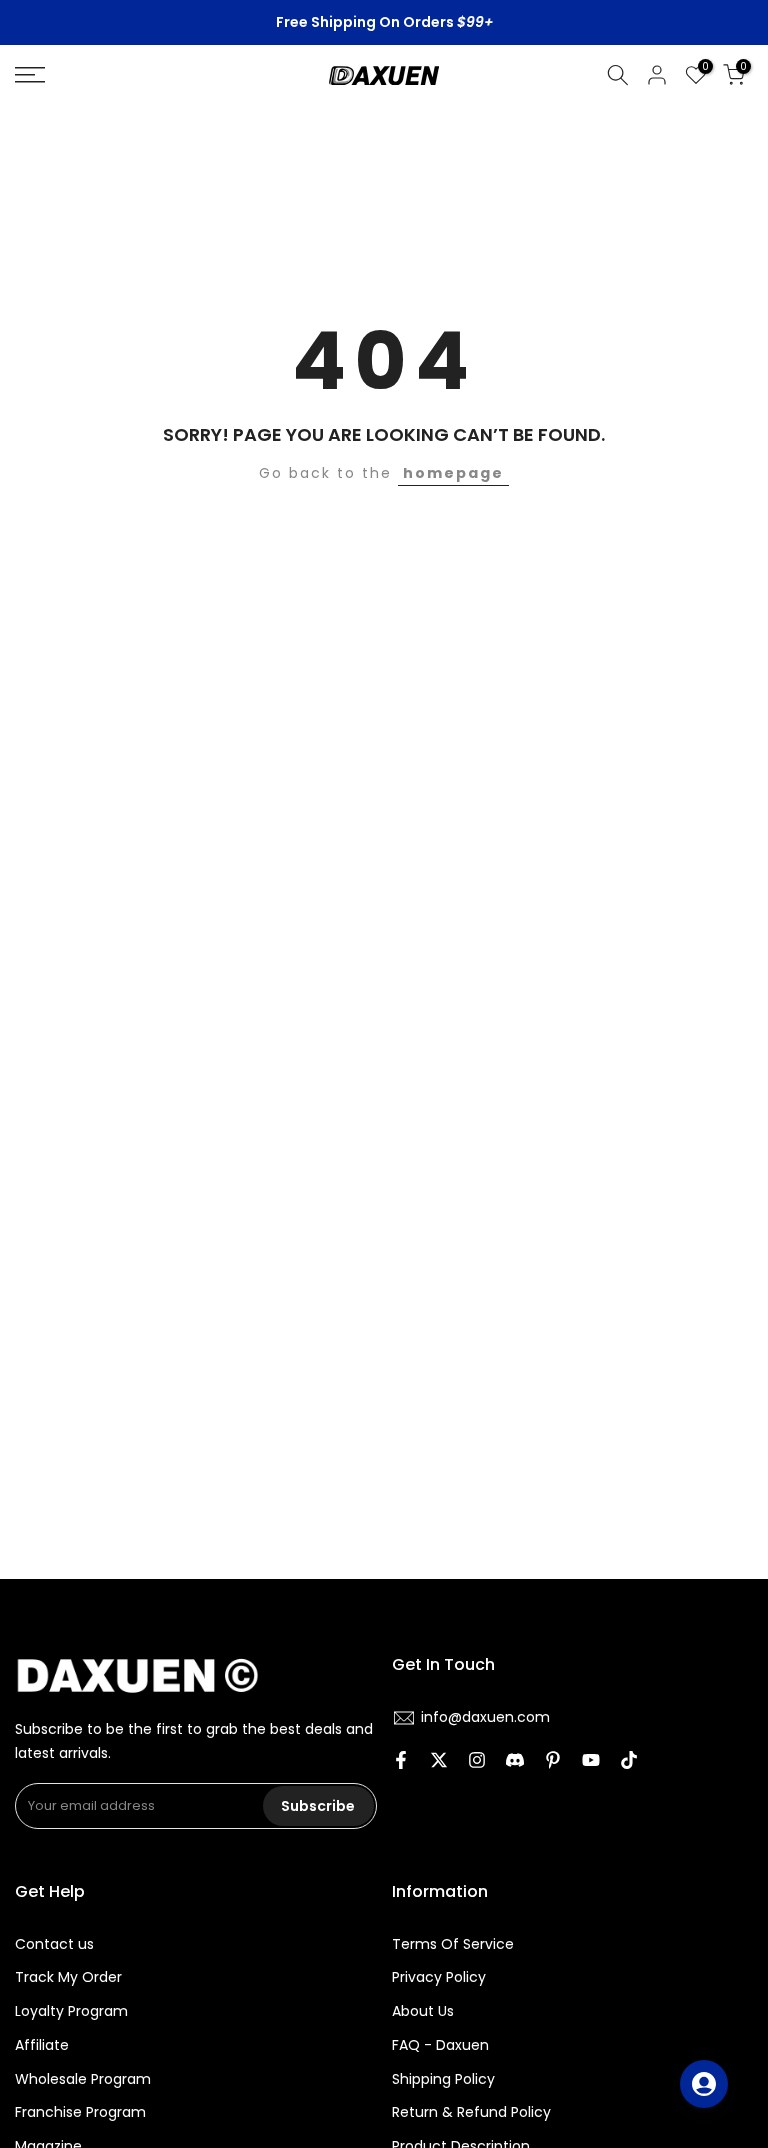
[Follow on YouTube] (591, 1762)
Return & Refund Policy (471, 2112)
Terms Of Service (453, 1944)
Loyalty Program (71, 2011)
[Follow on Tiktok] (629, 1762)
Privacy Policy (439, 1977)
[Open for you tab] (704, 2084)
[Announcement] (384, 23)
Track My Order (68, 1977)
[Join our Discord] (515, 1762)
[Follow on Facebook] (401, 1762)
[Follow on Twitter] (439, 1762)
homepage (453, 473)
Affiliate (42, 2045)
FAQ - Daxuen (440, 2045)
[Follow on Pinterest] (553, 1762)
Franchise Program (80, 2112)
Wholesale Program (83, 2079)
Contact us (54, 1944)
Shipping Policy (443, 2079)
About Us (423, 2011)
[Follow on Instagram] (477, 1762)
